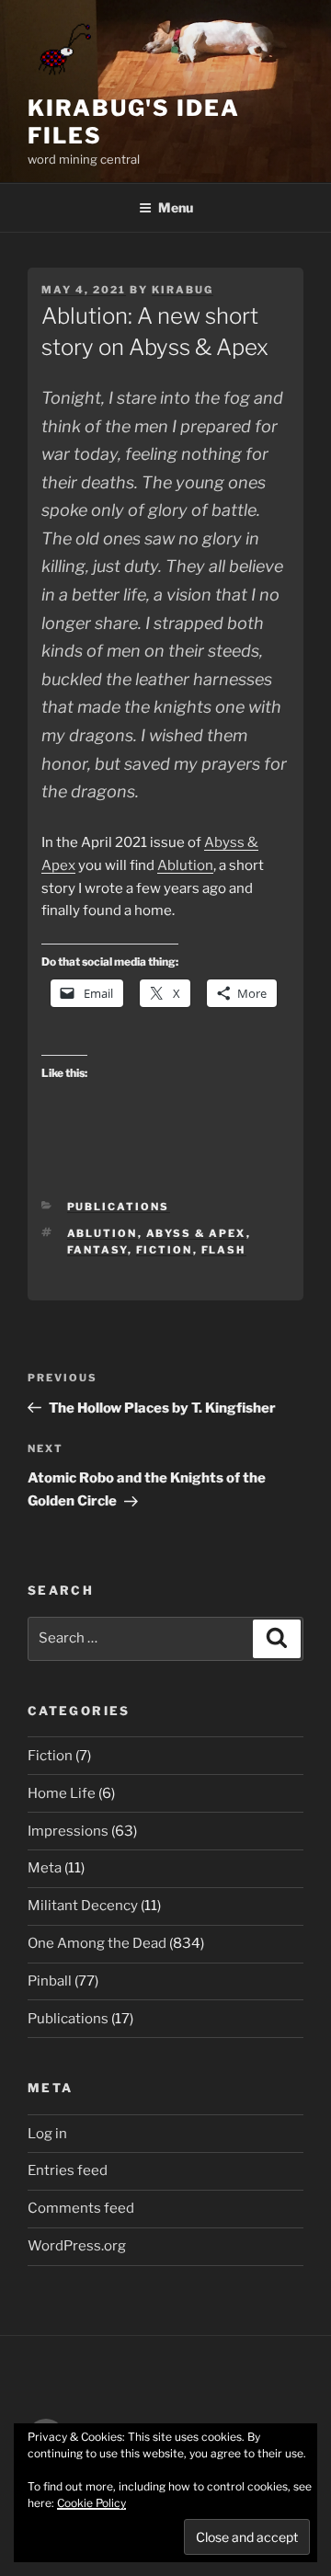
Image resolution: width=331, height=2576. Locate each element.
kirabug (183, 290)
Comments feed (81, 2208)
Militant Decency (83, 1906)
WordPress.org (77, 2246)
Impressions (68, 1831)
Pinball (50, 1981)
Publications (119, 1207)
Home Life (62, 1793)
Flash (224, 1250)
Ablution (185, 865)
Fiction (165, 1250)
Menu (176, 207)
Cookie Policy (91, 2503)
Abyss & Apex (196, 1233)
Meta (45, 1868)
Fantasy (97, 1250)
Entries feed (68, 2170)
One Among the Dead (97, 1943)
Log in (47, 2134)
